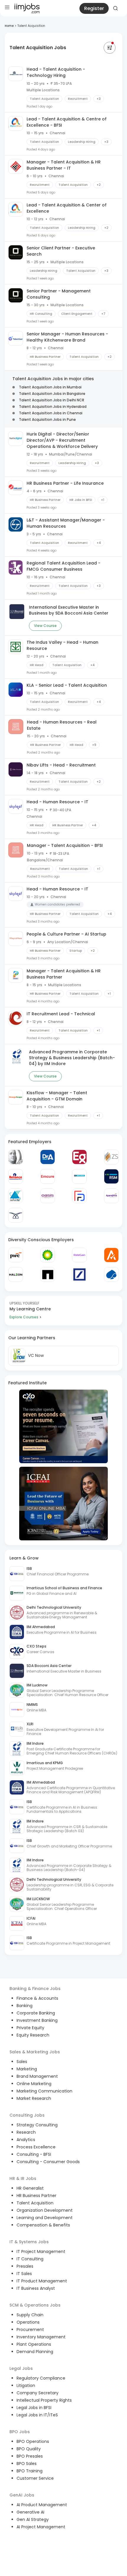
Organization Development (45, 2210)
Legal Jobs (21, 2368)
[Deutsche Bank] (79, 1274)
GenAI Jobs (22, 2495)
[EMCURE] (48, 1176)
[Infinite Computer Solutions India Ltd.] (16, 1196)
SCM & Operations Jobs (35, 2305)
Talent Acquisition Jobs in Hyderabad (53, 407)
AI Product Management (42, 2505)
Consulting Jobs (27, 2115)
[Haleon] (16, 1274)
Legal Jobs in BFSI (34, 2408)
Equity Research (33, 2035)
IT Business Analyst (36, 2288)
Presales (25, 2266)
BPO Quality (29, 2449)
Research (26, 2132)
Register (94, 8)
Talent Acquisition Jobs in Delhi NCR (52, 400)
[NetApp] (48, 1274)
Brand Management (37, 2076)
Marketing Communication (44, 2091)
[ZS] (111, 1157)
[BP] (48, 1255)
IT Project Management (41, 2251)
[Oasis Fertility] (48, 1196)
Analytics (26, 2140)
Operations (28, 2322)
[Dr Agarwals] (48, 1157)
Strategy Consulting (37, 2125)
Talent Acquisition (35, 2203)
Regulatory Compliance (41, 2378)
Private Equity (30, 2028)
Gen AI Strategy (33, 2519)
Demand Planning (35, 2352)
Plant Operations (34, 2344)
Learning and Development (45, 2218)
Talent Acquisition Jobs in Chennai (51, 413)
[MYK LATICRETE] (79, 1176)
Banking (25, 2006)
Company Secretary (38, 2393)
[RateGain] (79, 1255)
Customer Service (35, 2478)
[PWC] (16, 1255)
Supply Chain (30, 2315)
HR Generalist (30, 2188)
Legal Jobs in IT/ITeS (37, 2415)
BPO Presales (30, 2456)
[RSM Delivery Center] (111, 1176)
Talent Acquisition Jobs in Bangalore (52, 394)
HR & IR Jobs (23, 2178)
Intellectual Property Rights (44, 2400)
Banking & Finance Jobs (35, 1989)
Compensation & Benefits (43, 2225)
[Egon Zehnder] (79, 1157)
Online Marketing (34, 2084)
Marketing (27, 2069)
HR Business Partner (36, 2196)
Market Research (34, 2098)
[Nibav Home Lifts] (16, 1215)
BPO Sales (27, 2464)
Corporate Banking (36, 2013)
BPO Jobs (20, 2432)
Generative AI (30, 2512)
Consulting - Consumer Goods (48, 2162)
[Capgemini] (111, 1274)
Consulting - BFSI (34, 2154)
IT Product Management (42, 2281)
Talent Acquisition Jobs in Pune (47, 419)
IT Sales (24, 2274)
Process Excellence (36, 2147)
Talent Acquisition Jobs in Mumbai (50, 387)
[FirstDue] (79, 1196)
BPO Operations (33, 2441)
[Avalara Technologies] (111, 1255)
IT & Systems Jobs (29, 2242)
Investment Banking (37, 2020)
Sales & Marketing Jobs (35, 2052)
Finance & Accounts (37, 1998)
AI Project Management (41, 2527)
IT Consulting (30, 2259)
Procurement (30, 2330)
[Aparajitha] (111, 1196)
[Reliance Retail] (16, 1176)
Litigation (26, 2385)
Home (9, 26)
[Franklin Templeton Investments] (16, 1157)
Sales (22, 2062)
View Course (45, 626)
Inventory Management (41, 2337)
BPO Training (30, 2471)
